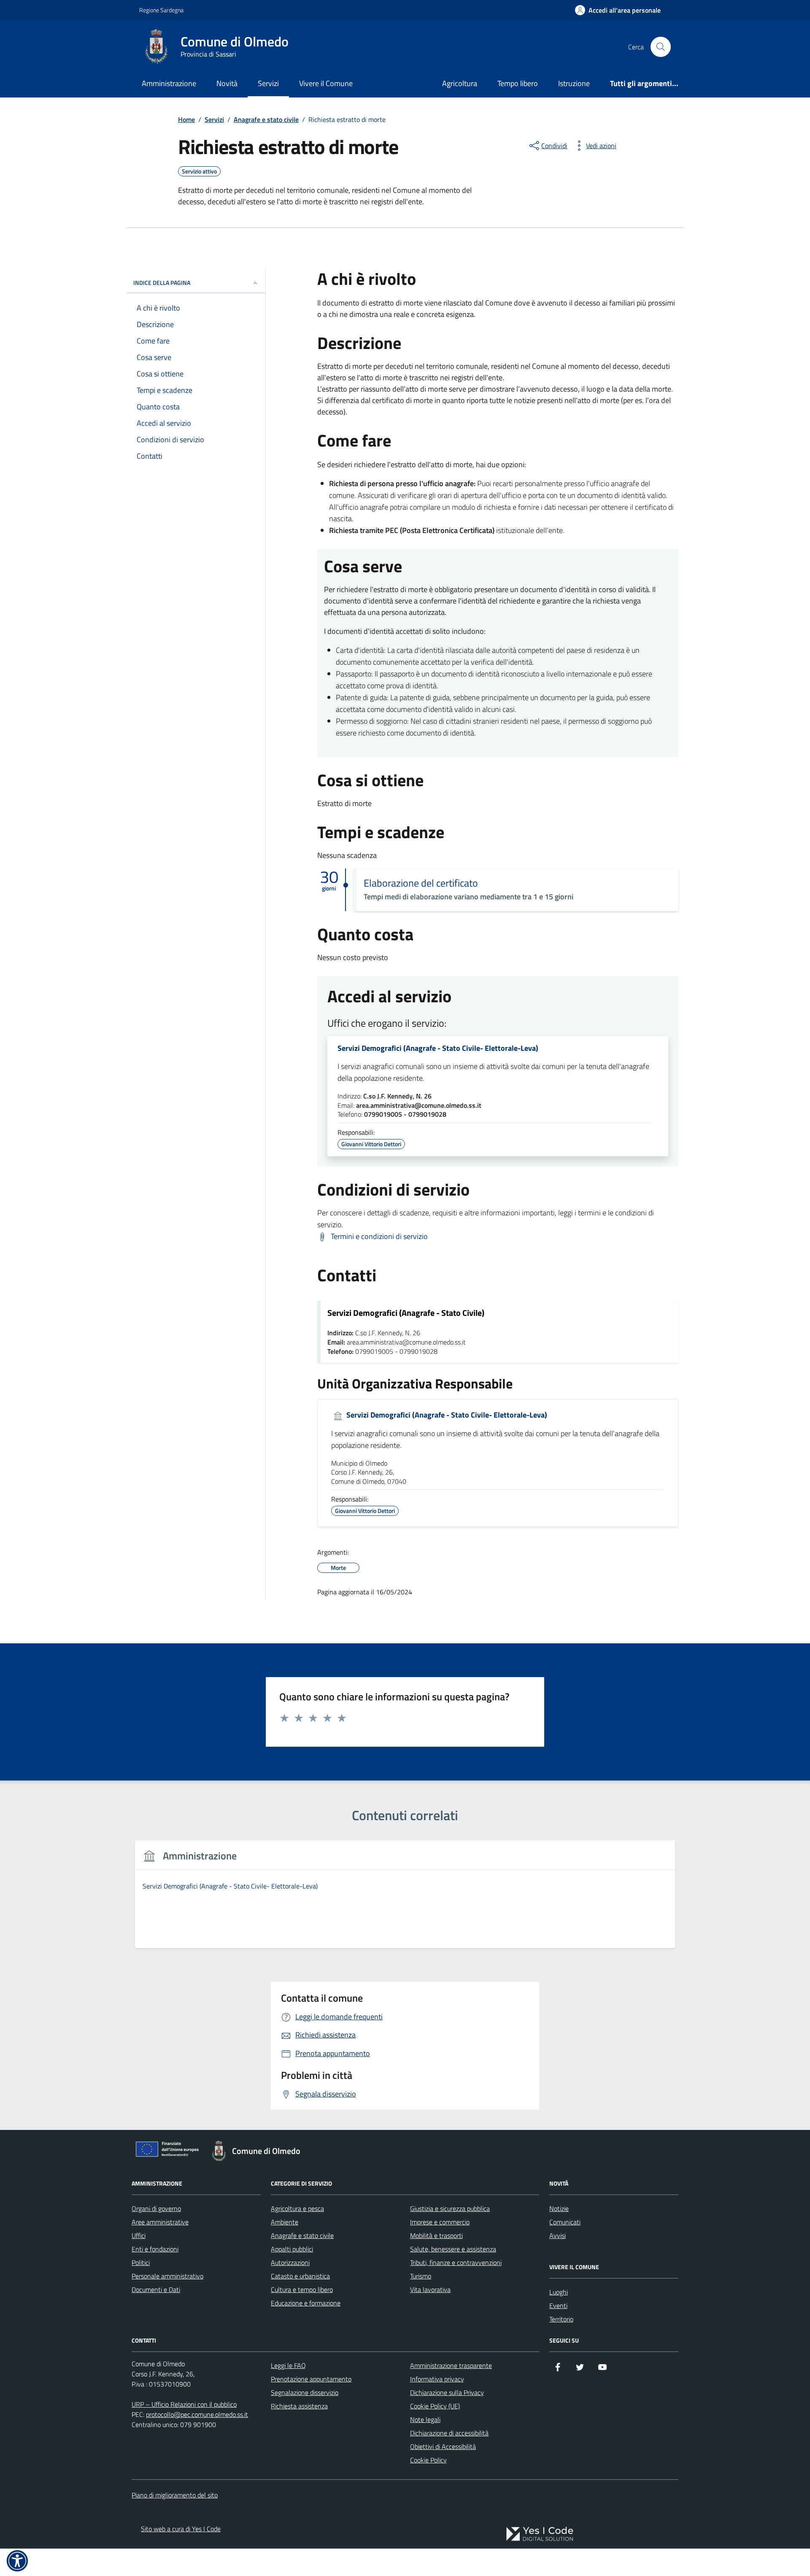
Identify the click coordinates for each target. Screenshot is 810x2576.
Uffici (139, 2235)
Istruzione (574, 83)
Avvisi (558, 2235)
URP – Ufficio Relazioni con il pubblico (184, 2404)
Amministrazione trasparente (451, 2365)
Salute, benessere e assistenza (453, 2249)
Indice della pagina (162, 283)
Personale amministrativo (167, 2276)
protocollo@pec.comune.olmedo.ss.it (197, 2414)
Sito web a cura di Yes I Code (181, 2529)
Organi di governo (156, 2208)
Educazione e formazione (306, 2303)
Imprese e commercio (440, 2222)
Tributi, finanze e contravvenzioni (456, 2262)
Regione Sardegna (161, 10)
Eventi (558, 2305)
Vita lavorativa (430, 2289)
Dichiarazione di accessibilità (449, 2433)
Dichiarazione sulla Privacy (447, 2392)
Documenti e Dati (156, 2289)
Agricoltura (460, 83)
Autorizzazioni (290, 2262)
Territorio (561, 2319)
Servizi (268, 83)
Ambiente (285, 2222)
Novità (227, 83)
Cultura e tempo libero (302, 2289)
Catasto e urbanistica (300, 2276)
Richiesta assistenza (299, 2406)
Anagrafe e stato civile (302, 2235)
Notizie (559, 2208)
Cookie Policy (428, 2460)
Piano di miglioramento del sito (175, 2495)
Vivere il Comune (326, 83)
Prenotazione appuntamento (311, 2379)
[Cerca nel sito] (661, 47)
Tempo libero (518, 83)
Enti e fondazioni (155, 2249)
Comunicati (565, 2222)
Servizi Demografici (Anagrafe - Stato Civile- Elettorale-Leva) (438, 1048)
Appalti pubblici (292, 2249)
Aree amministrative (160, 2222)
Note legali (425, 2419)
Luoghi (559, 2292)
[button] (17, 2561)
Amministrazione (169, 83)
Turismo (421, 2276)
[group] (405, 1899)
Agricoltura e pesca (297, 2208)
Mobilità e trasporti (436, 2235)
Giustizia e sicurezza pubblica (450, 2208)
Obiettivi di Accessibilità (443, 2446)
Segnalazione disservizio (305, 2392)
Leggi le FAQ (288, 2365)
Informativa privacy (437, 2379)
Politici (141, 2262)
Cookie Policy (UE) (435, 2406)
